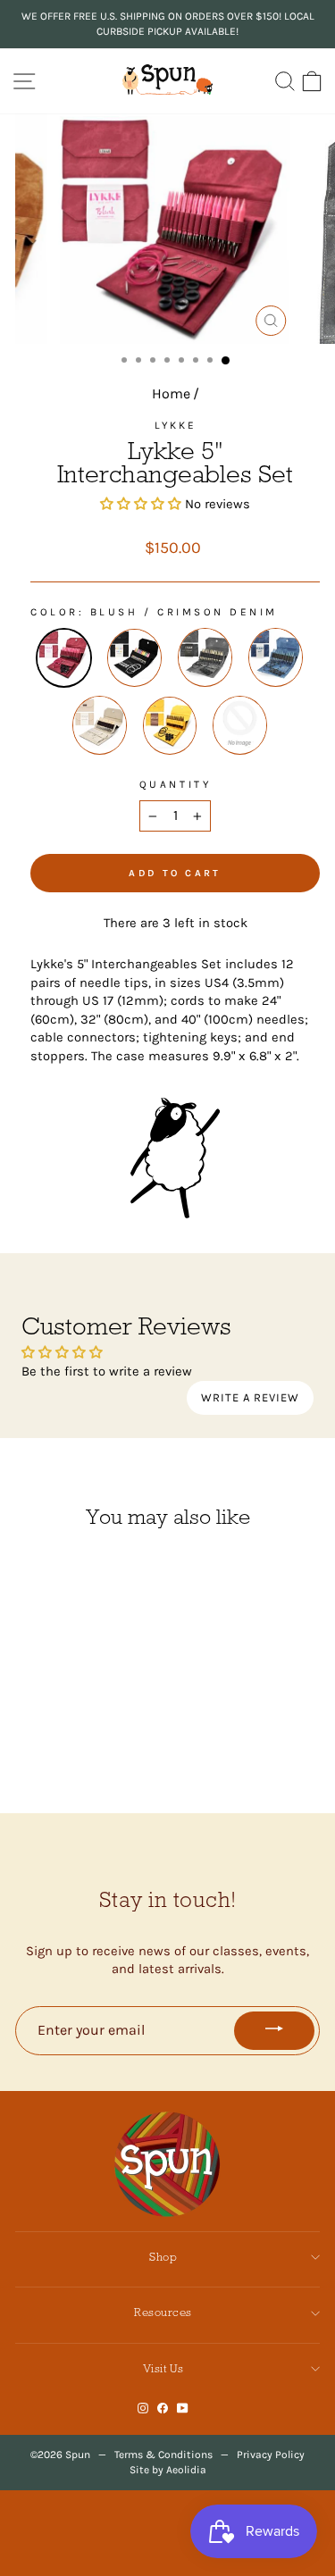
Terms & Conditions (163, 2455)
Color (54, 612)
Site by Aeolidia (168, 2470)
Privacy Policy (271, 2455)
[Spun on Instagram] (143, 2408)
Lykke (176, 425)
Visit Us (163, 2368)
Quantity (175, 784)
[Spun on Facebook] (163, 2408)
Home (171, 393)
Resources (163, 2312)
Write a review (250, 1397)
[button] (141, 504)
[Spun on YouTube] (183, 2408)
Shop (163, 2257)
